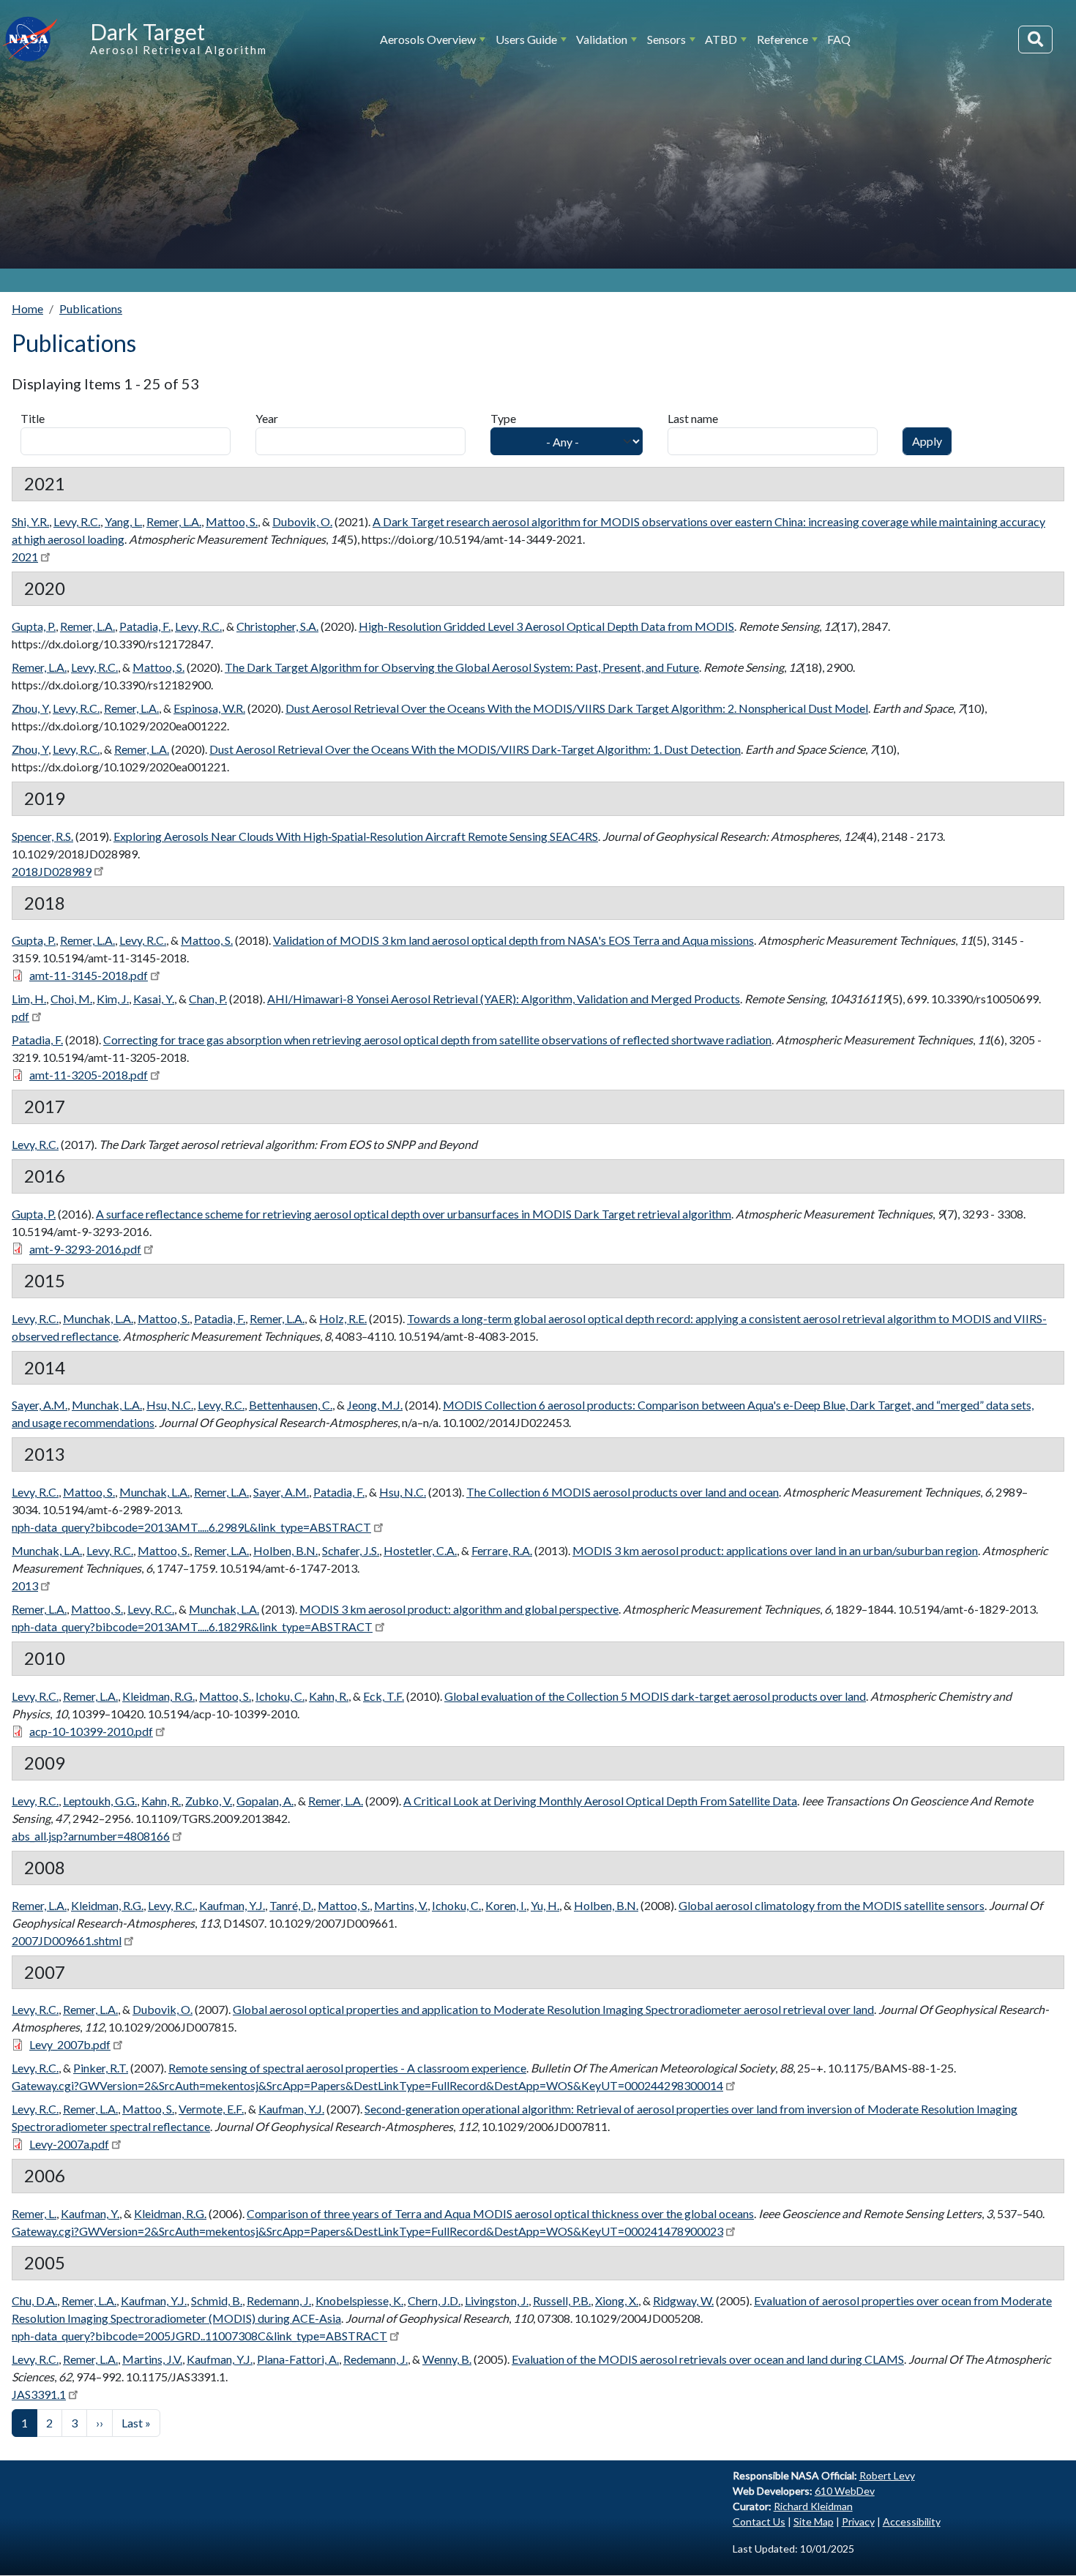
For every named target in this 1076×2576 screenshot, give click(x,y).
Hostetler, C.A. (420, 1550)
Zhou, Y (30, 708)
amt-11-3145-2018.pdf (89, 975)
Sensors (666, 39)
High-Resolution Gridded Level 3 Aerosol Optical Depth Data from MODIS (546, 626)
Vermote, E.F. (211, 2109)
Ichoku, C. (280, 1696)
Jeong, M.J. (375, 1405)
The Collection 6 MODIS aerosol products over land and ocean (623, 1492)
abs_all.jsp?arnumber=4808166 (91, 1836)
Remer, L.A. (174, 521)
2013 (25, 1585)
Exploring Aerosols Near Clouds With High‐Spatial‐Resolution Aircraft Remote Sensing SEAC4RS (356, 836)
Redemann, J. (279, 2300)
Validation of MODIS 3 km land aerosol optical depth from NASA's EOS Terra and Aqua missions (513, 940)
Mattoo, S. (232, 521)
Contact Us (759, 2521)
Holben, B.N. (285, 1550)
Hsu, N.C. (170, 1405)
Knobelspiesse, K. (359, 2300)
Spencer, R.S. (42, 836)
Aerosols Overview (428, 39)
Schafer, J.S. (351, 1550)
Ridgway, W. (683, 2300)
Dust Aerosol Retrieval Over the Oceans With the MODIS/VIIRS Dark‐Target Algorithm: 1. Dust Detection (475, 749)
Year (267, 418)
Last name (693, 418)
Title (33, 418)
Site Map (814, 2521)
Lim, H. (29, 999)
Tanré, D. (291, 1905)
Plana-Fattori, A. (298, 2359)
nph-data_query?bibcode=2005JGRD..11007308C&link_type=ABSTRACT (199, 2336)
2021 (25, 557)
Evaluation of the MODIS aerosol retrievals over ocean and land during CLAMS (708, 2359)
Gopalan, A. (265, 1801)
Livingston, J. (497, 2300)
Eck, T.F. (384, 1696)
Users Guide (526, 39)
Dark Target (147, 31)
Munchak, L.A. (98, 1318)
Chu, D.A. (34, 2300)
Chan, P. (208, 999)
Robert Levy (887, 2475)
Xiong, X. (617, 2300)
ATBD (721, 39)
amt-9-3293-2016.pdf (85, 1249)
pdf (20, 1016)
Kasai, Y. (154, 999)
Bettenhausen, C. (291, 1405)
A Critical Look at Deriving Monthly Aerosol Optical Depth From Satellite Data (600, 1801)
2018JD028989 (52, 871)
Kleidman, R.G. (158, 1696)
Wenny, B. (447, 2359)
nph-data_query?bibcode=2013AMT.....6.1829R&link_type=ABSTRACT (192, 1626)
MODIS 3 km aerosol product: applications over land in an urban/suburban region (775, 1550)
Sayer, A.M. (40, 1405)
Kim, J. (113, 999)
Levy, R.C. (77, 521)
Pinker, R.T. (101, 2068)
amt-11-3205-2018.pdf (89, 1075)
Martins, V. (401, 1905)
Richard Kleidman (813, 2506)
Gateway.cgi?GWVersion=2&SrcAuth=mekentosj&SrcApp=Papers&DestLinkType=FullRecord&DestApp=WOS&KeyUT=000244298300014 (367, 2085)
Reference (782, 39)
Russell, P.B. (562, 2300)
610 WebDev (845, 2491)
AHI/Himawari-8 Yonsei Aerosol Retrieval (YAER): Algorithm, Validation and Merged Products (504, 999)
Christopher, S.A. (277, 626)
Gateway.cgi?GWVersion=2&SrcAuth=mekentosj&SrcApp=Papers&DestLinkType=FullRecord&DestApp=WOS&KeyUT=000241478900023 (367, 2231)
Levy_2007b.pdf (70, 2044)
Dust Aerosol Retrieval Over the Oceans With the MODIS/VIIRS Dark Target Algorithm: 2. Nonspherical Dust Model (577, 708)
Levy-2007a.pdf (69, 2144)
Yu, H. (545, 1905)
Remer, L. (34, 2213)
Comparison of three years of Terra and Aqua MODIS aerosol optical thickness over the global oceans (500, 2213)
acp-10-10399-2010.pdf (91, 1731)
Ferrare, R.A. (502, 1550)
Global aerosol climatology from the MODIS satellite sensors (832, 1905)
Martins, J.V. (152, 2359)
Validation (602, 39)
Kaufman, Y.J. (232, 1905)
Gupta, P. (34, 626)
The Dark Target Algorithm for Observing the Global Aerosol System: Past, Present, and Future (462, 667)
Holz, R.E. (343, 1318)
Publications (91, 308)
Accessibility (912, 2521)
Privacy (858, 2521)
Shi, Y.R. (30, 521)
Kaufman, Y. (90, 2213)
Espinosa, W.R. (209, 708)
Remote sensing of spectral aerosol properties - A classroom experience (347, 2068)
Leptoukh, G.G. (100, 1801)
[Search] (1035, 40)
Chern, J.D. (434, 2300)
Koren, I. (506, 1905)
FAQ (839, 39)
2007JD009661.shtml (67, 1940)
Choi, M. (71, 999)
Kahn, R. (329, 1696)
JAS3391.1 (39, 2394)
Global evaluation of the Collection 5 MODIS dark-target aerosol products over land (655, 1696)
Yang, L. (123, 521)
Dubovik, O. (302, 521)
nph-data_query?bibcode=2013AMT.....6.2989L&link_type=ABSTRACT (191, 1527)
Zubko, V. (209, 1801)
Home (27, 308)
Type (503, 418)
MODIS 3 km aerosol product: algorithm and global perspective (459, 1609)
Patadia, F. (145, 626)
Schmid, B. (217, 2300)
